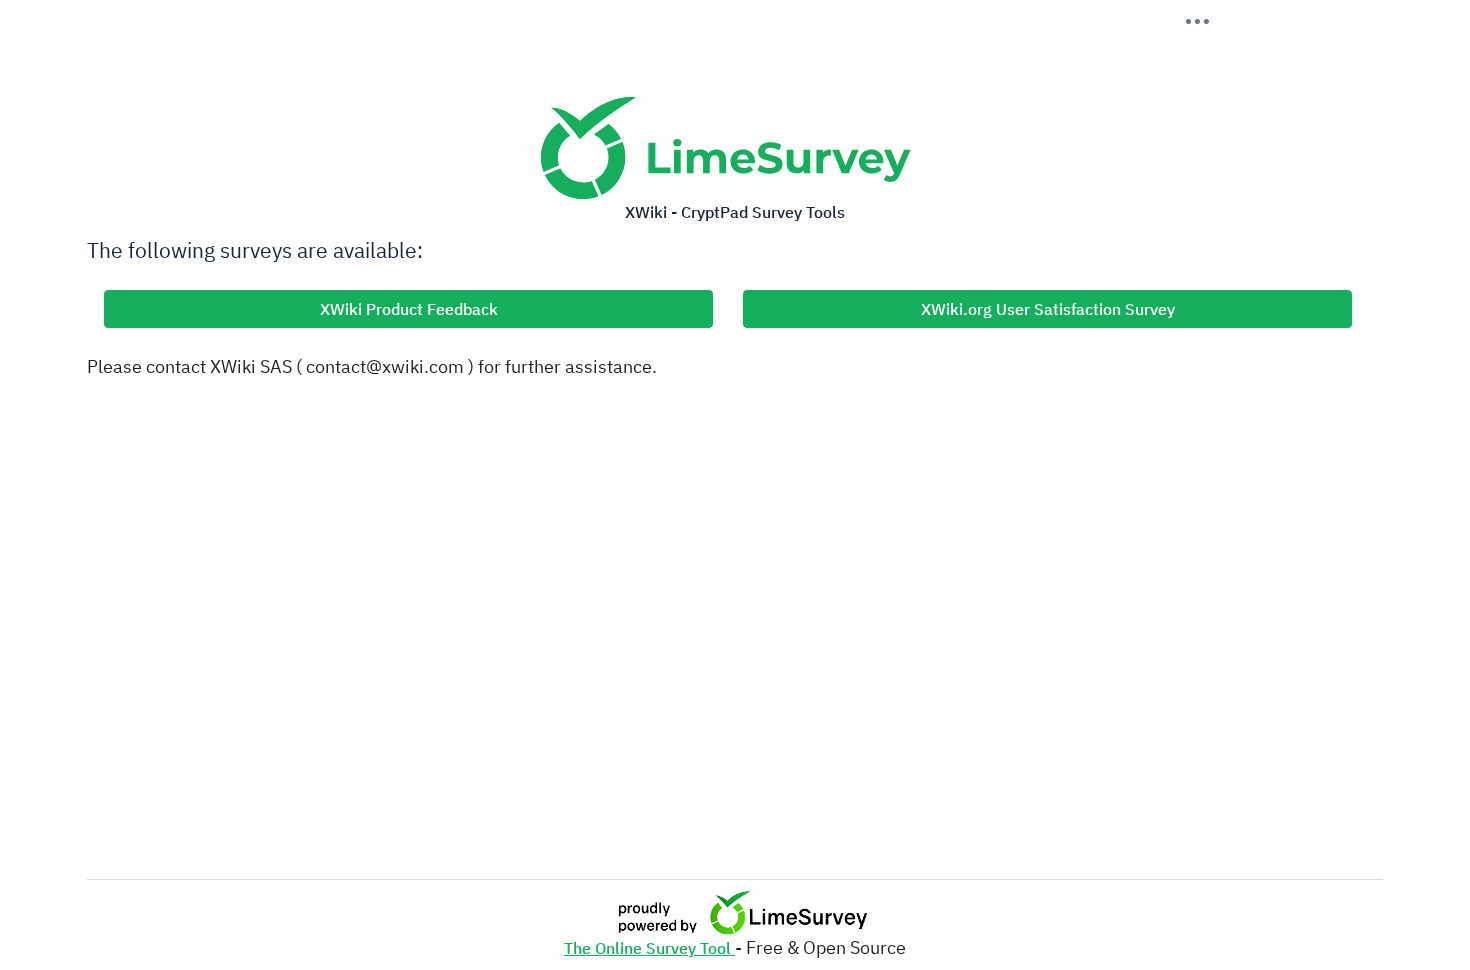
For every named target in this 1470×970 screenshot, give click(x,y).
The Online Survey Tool (649, 948)
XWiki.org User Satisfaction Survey (1048, 309)
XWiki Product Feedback (409, 309)
